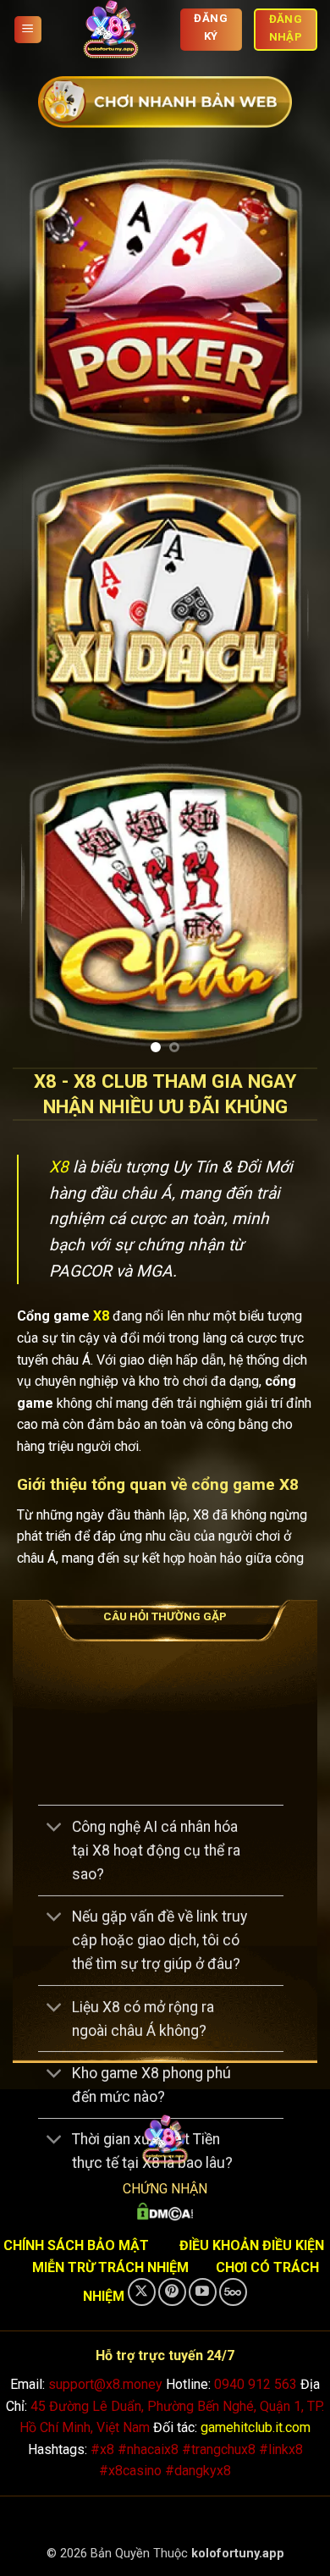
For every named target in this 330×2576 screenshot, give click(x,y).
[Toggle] (55, 1828)
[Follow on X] (142, 2292)
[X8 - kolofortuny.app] (111, 30)
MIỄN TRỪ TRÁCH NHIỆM (110, 2267)
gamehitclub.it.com (256, 2427)
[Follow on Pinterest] (172, 2292)
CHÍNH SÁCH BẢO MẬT (76, 2245)
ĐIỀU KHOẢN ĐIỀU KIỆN (252, 2245)
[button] (28, 30)
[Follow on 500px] (233, 2292)
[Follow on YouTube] (203, 2292)
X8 (59, 1167)
